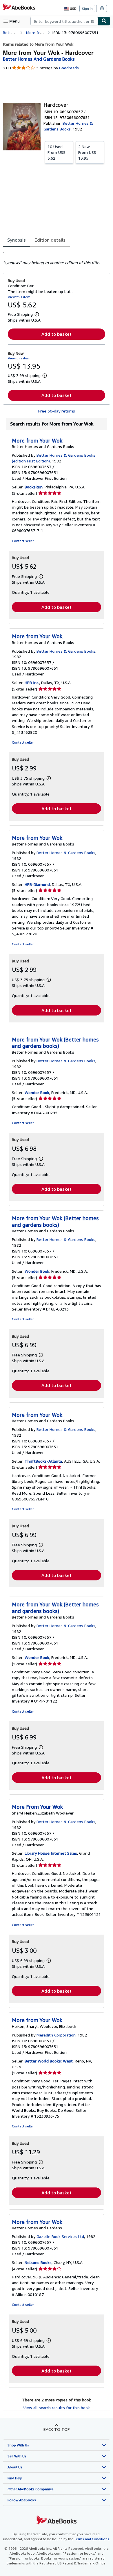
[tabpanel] (54, 257)
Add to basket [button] (57, 334)
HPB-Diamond (37, 884)
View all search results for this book (57, 2408)
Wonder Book (37, 1092)
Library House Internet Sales (51, 1853)
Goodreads (69, 68)
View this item (19, 297)
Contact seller (23, 541)
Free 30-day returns (57, 411)
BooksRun (34, 487)
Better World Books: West (49, 2061)
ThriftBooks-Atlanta (43, 1461)
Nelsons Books (38, 2262)
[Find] (104, 21)
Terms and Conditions (92, 2539)
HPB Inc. (32, 683)
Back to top (57, 2429)
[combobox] (64, 21)
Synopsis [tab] (17, 240)
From (57, 152)
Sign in (87, 9)
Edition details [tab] (50, 240)
